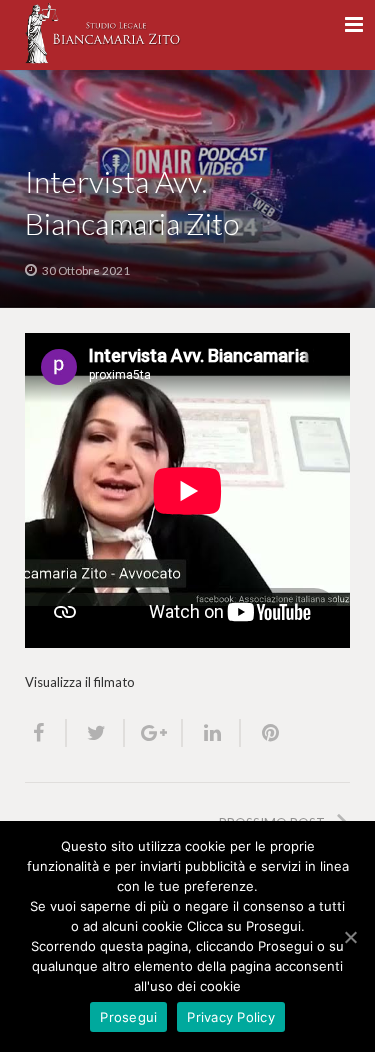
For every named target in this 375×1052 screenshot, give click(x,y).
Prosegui (128, 1017)
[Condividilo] (46, 733)
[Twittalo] (96, 733)
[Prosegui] (350, 937)
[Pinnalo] (262, 733)
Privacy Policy (231, 1017)
